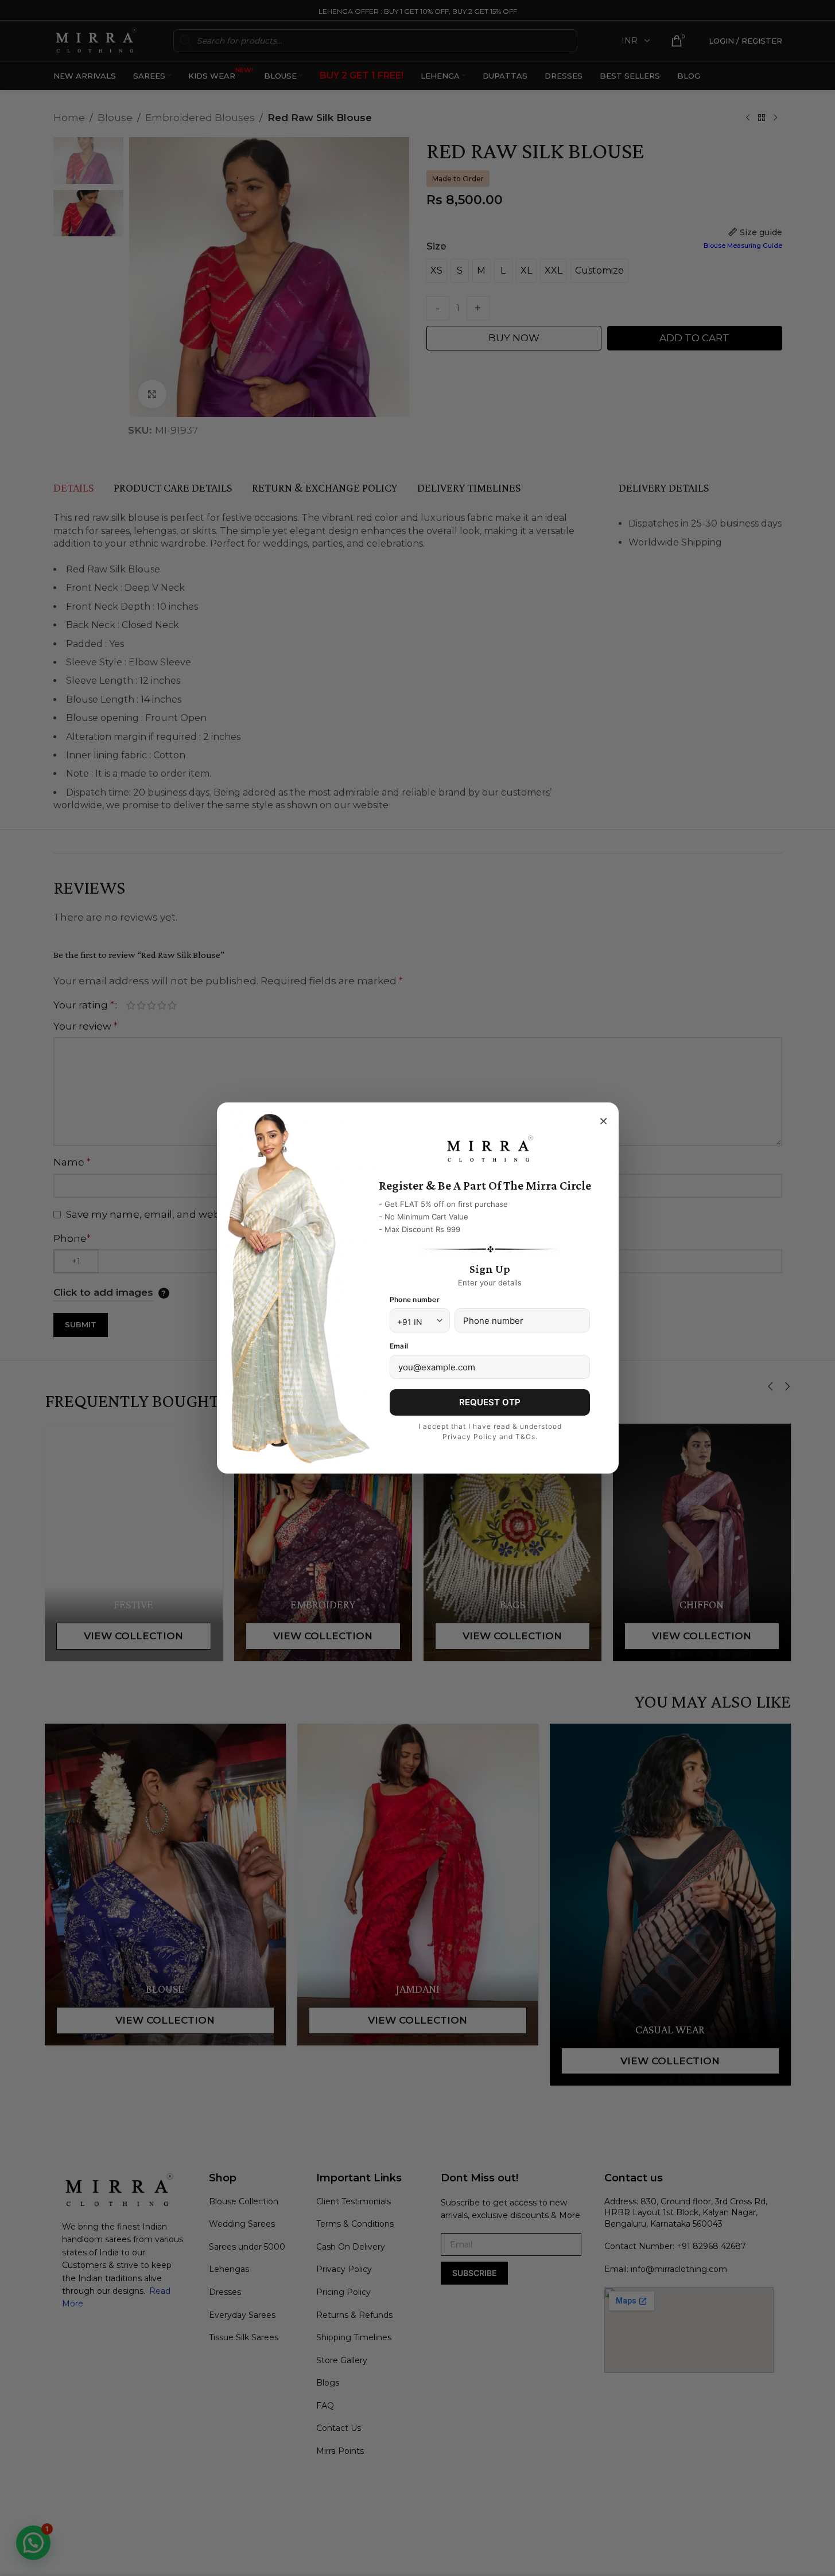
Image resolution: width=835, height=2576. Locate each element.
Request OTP (490, 1402)
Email (399, 1346)
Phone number (415, 1299)
